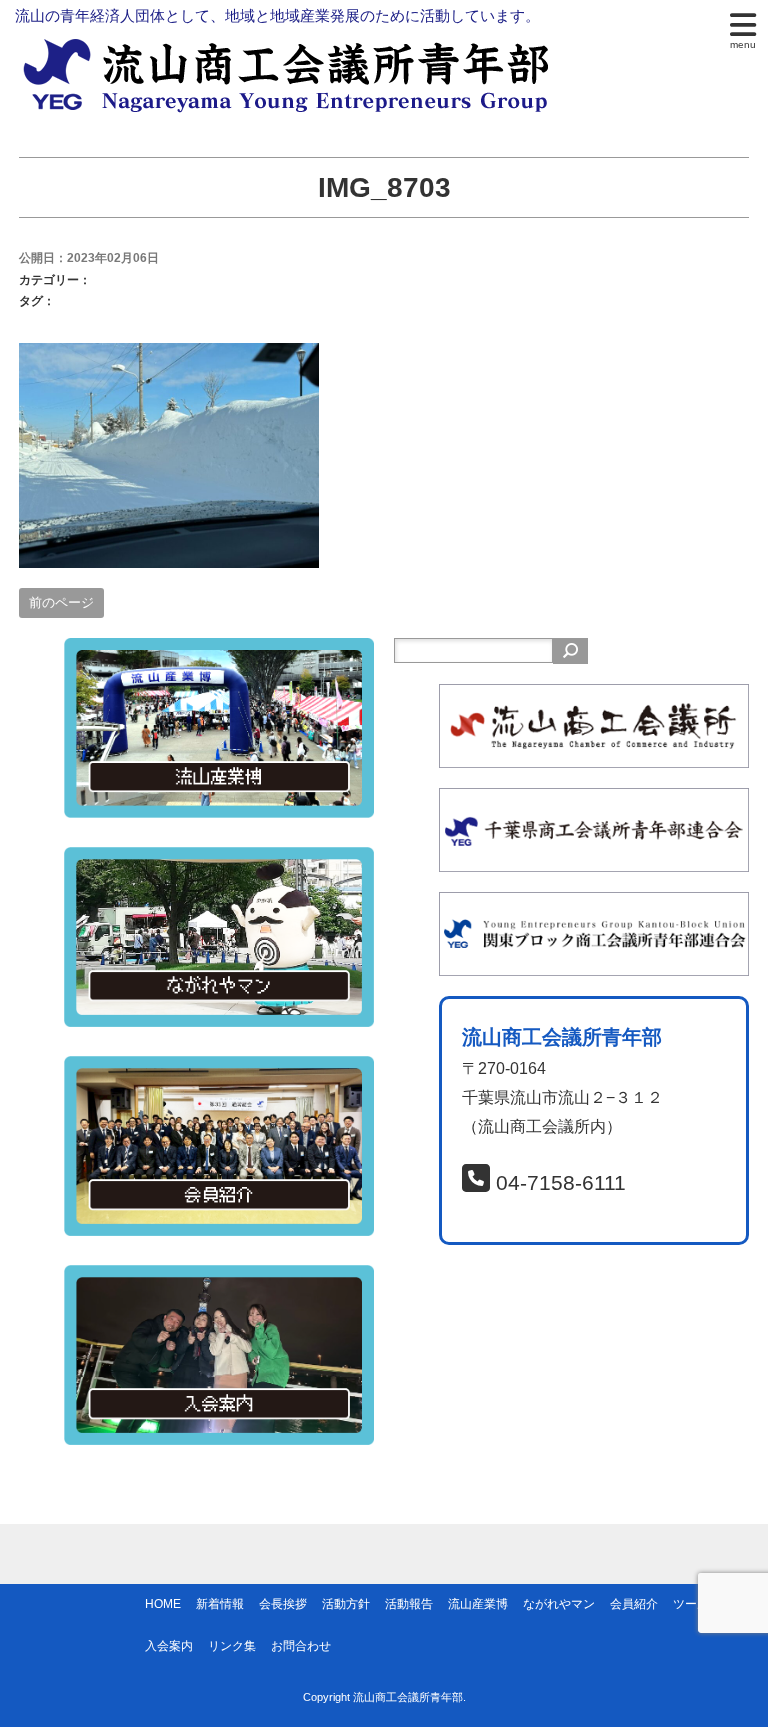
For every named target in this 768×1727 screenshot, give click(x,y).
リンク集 (232, 1646)
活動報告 (409, 1604)
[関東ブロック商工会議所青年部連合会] (594, 905)
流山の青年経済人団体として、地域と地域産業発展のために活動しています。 (277, 15)
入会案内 (169, 1646)
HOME (163, 1604)
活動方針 (346, 1604)
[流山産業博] (219, 651)
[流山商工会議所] (594, 697)
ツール (691, 1604)
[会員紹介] (219, 1069)
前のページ (61, 602)
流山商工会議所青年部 (408, 1697)
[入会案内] (219, 1278)
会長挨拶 (283, 1604)
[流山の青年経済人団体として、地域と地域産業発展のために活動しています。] (292, 45)
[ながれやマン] (219, 860)
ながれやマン (559, 1604)
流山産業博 (478, 1604)
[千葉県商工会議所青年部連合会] (594, 801)
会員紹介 (634, 1604)
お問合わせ (301, 1646)
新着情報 (220, 1604)
